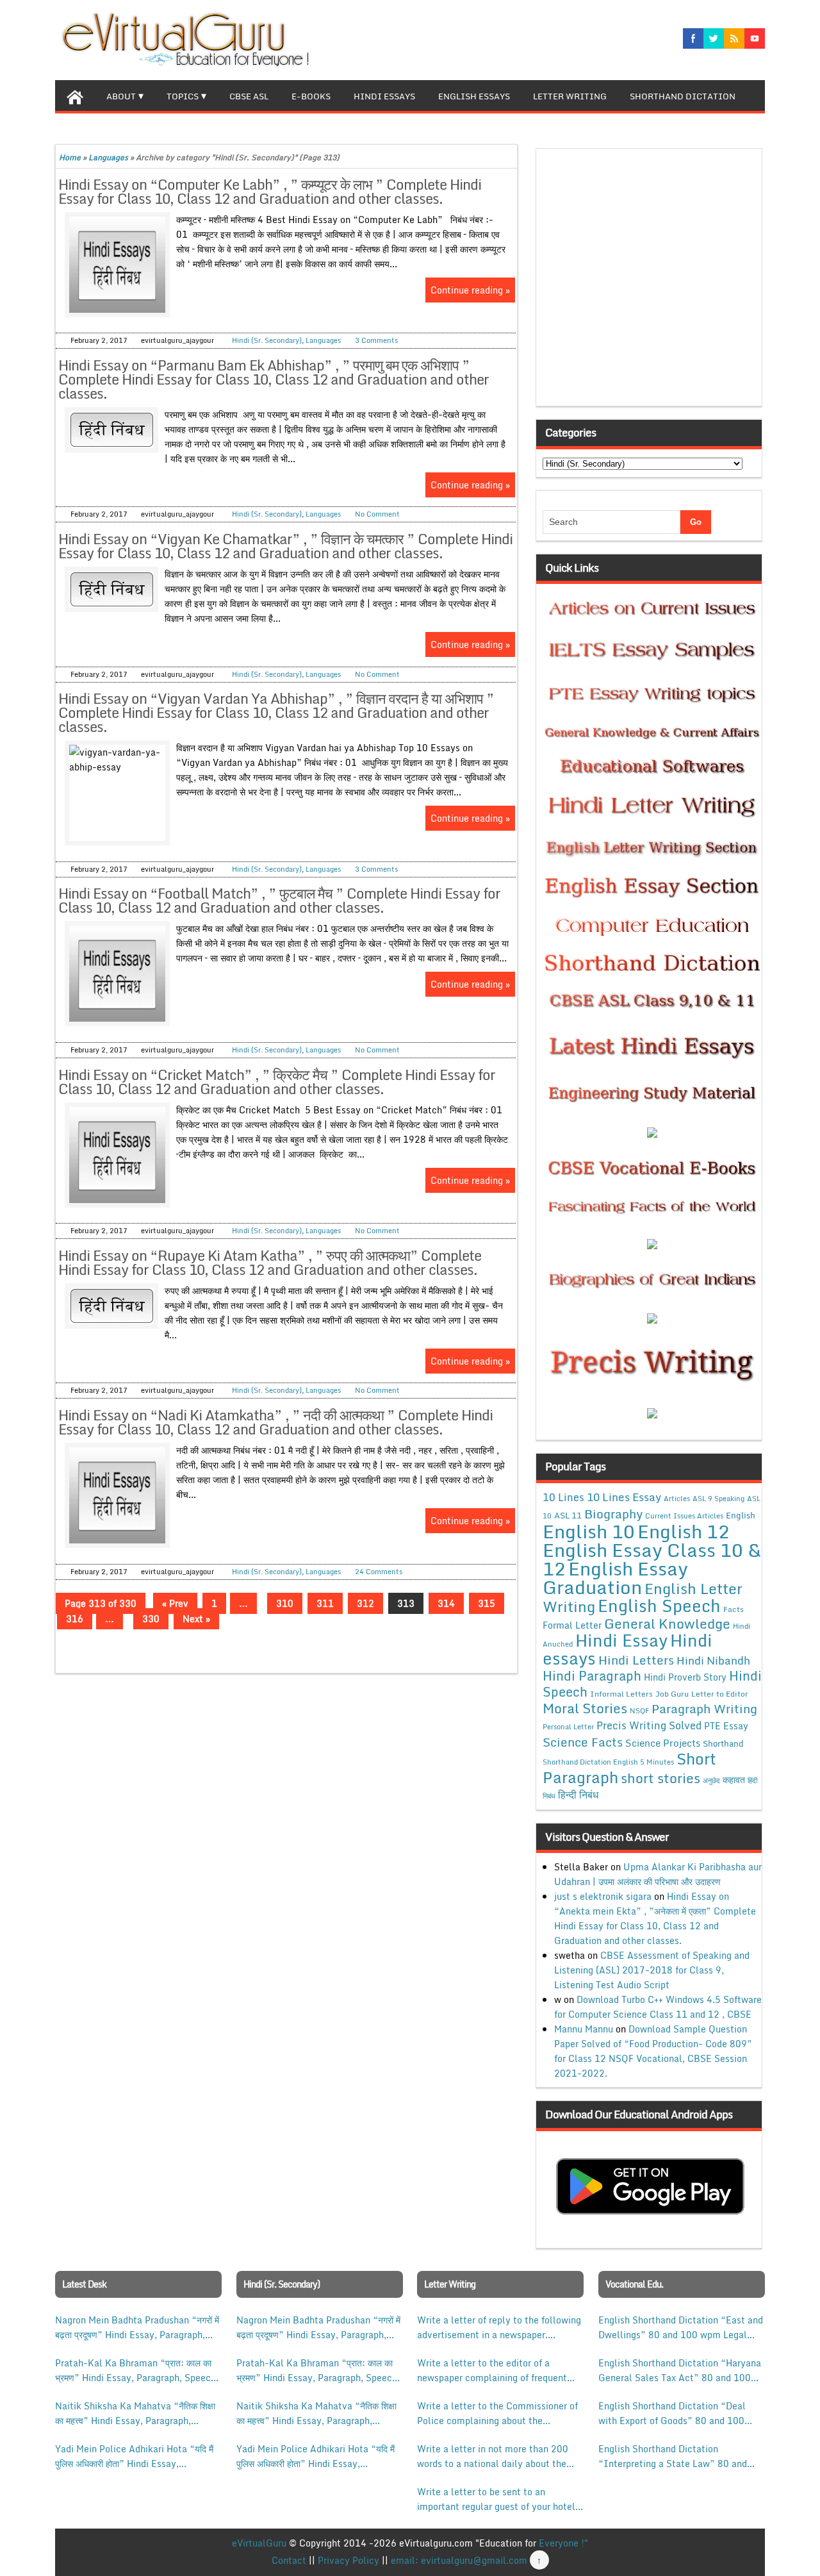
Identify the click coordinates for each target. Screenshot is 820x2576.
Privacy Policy (348, 2560)
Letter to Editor (720, 1694)
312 (365, 1603)
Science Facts (583, 1742)
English (741, 1515)
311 (325, 1603)
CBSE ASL (249, 96)
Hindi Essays (384, 96)
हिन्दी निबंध (578, 1795)
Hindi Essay (621, 1640)
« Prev (175, 1603)
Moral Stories (585, 1708)
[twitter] (714, 38)
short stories (660, 1778)
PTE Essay (726, 1726)
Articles (677, 1499)
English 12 (684, 1531)
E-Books (311, 96)
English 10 (589, 1531)
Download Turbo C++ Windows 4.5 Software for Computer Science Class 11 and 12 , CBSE (658, 2007)
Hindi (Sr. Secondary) (267, 340)
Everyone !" (563, 2543)
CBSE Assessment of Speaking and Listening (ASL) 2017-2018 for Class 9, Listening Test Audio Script (652, 1970)
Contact (289, 2560)
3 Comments (376, 340)
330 (151, 1619)
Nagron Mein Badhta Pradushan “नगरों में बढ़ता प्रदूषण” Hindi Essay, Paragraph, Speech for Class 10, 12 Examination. (137, 2327)
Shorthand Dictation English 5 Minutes (608, 1762)
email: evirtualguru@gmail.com (459, 2560)
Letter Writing (570, 96)
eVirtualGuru (259, 2543)
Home (70, 157)
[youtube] (755, 38)
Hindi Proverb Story (685, 1677)
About (121, 96)
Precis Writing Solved (649, 1725)
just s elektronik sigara (603, 1896)
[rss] (734, 38)
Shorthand (723, 1743)
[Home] (75, 96)
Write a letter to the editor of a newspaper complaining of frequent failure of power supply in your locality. (492, 2370)
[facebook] (693, 38)
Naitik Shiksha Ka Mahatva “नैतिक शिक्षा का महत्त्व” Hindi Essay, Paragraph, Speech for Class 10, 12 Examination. (135, 2413)
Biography (613, 1514)
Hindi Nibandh (713, 1660)
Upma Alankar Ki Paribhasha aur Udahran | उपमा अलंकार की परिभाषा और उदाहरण (658, 1874)
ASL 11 (568, 1515)
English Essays (474, 96)
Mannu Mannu (584, 2029)
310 (285, 1603)
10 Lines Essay (624, 1497)
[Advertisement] (652, 281)
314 (446, 1603)
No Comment (377, 514)
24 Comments (379, 1572)
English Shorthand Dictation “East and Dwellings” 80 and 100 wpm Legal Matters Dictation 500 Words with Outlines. (681, 2327)
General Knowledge (667, 1624)
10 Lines (563, 1497)
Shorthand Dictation (683, 96)
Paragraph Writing (704, 1708)
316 (75, 1619)
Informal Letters (621, 1693)
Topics (183, 96)
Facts (734, 1609)
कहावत (734, 1780)
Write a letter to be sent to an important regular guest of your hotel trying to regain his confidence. (496, 2499)
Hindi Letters (636, 1660)
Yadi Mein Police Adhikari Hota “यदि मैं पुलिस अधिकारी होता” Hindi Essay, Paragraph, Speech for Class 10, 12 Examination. (134, 2456)
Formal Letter (572, 1625)
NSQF (639, 1711)
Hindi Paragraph (592, 1676)
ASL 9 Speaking (718, 1499)
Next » (196, 1619)
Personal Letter (568, 1727)
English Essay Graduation (615, 1577)
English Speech (659, 1605)
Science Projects (663, 1743)
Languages (108, 157)
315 (487, 1603)
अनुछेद (711, 1780)
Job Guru (672, 1694)
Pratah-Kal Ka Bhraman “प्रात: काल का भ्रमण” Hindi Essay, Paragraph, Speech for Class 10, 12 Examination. (135, 2370)
